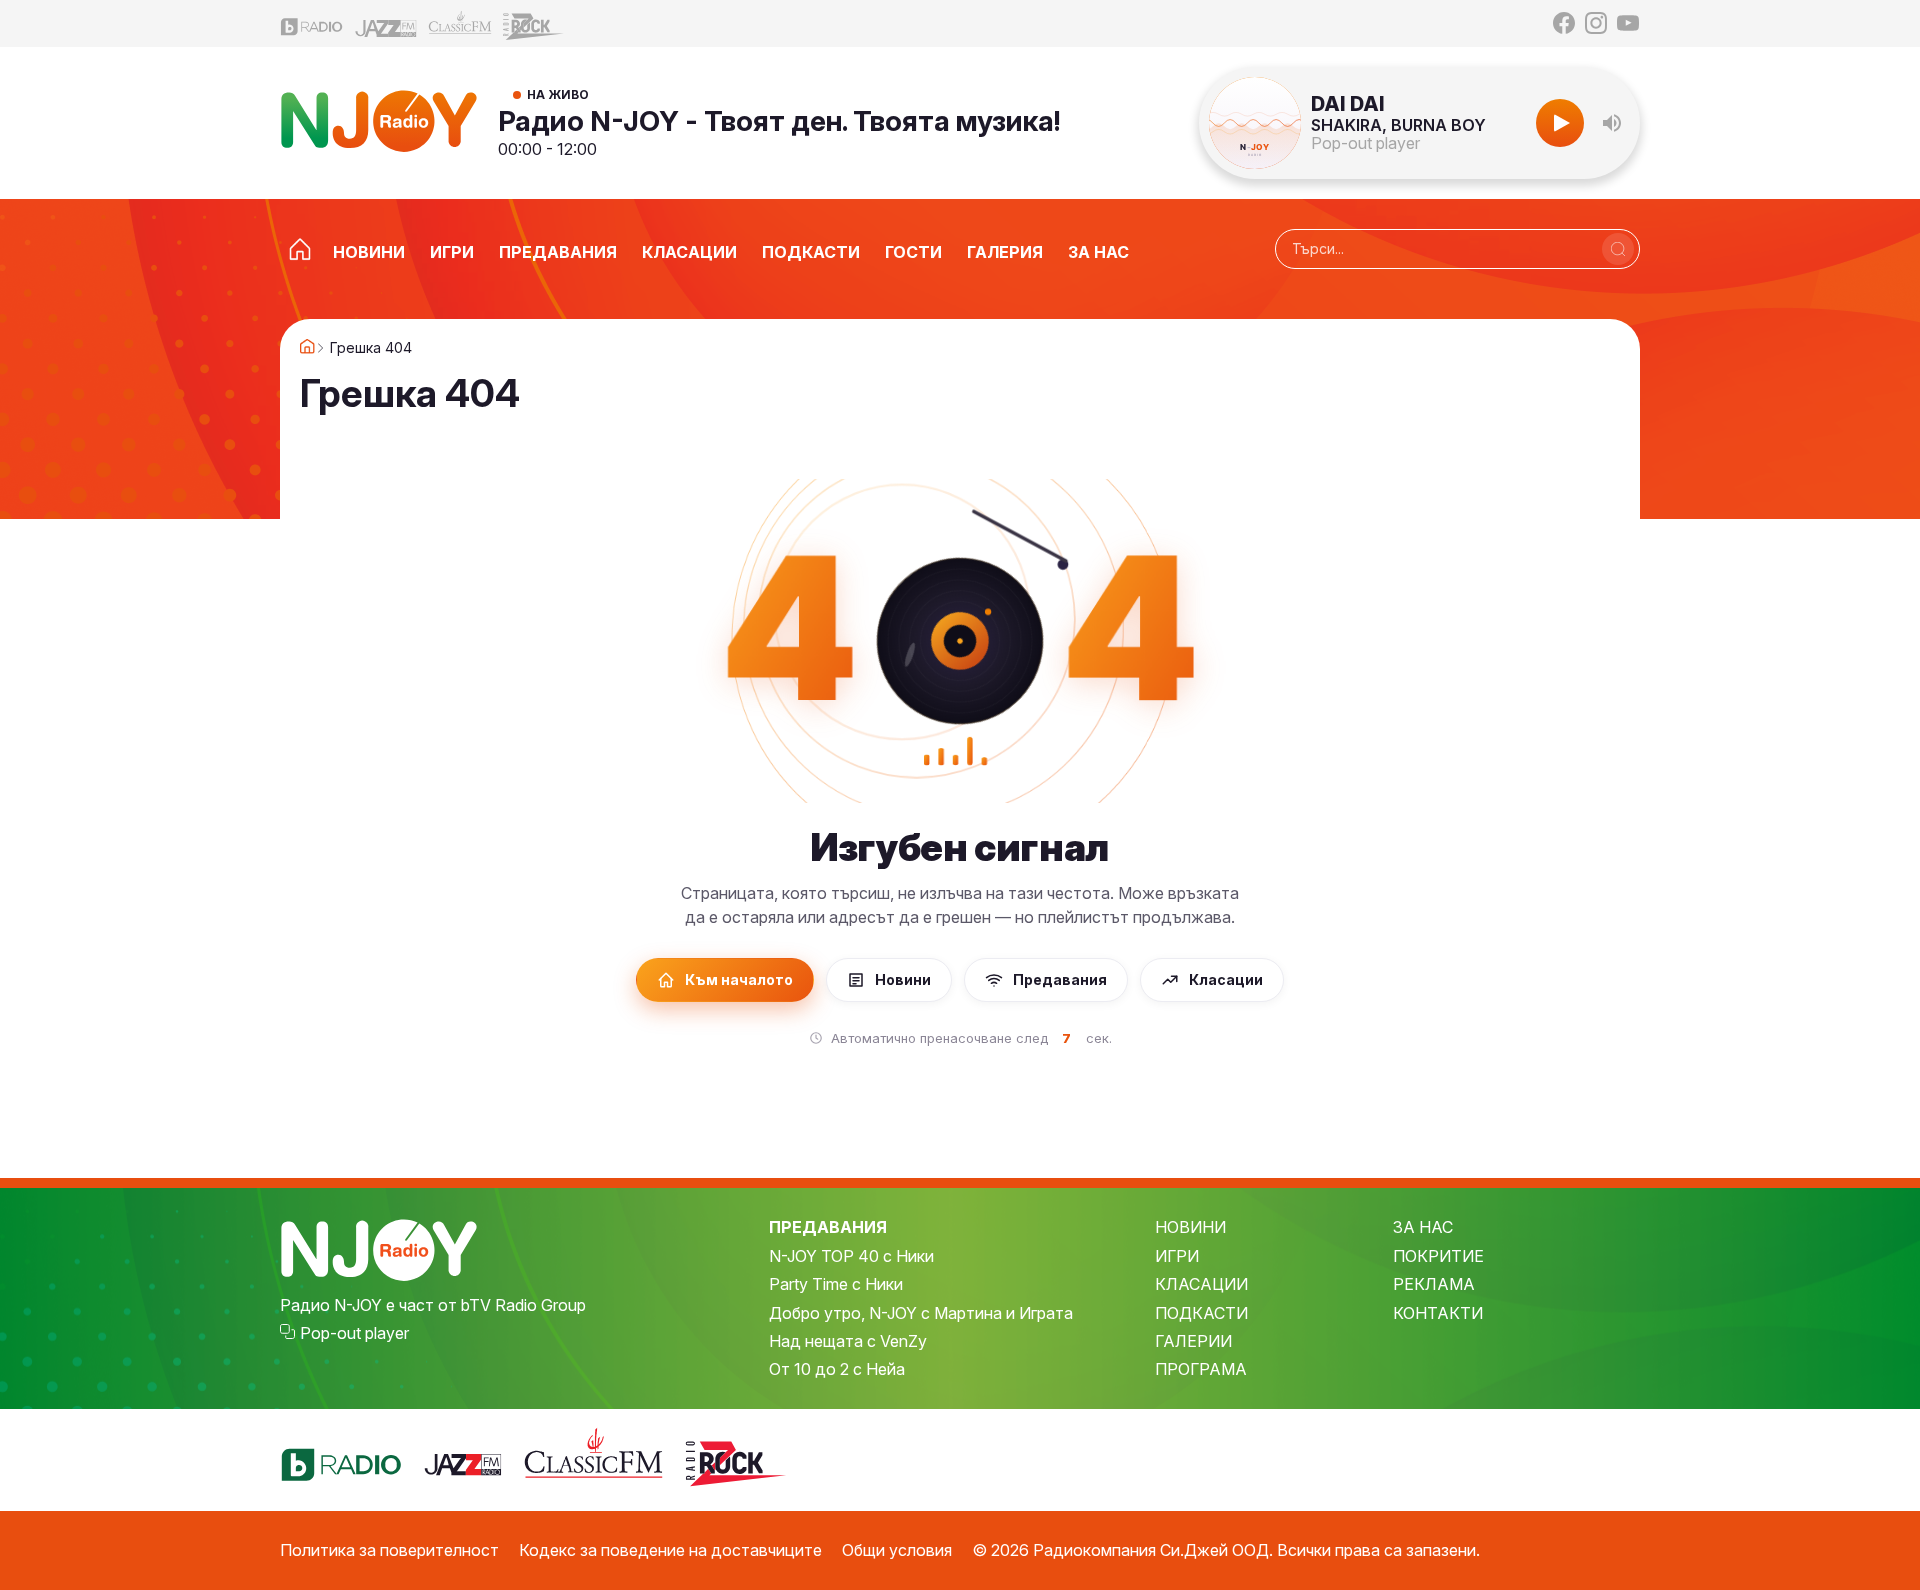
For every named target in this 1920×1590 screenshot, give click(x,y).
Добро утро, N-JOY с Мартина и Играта (921, 1313)
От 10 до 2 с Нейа (837, 1369)
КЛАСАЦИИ (1201, 1284)
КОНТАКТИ (1438, 1313)
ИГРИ (1177, 1256)
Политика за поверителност (389, 1550)
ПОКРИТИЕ (1438, 1256)
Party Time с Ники (836, 1284)
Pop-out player (1365, 143)
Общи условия (897, 1550)
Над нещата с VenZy (848, 1341)
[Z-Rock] (534, 24)
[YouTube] (1628, 23)
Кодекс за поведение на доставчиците (670, 1550)
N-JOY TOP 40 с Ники (851, 1256)
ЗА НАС (1423, 1227)
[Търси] (1618, 249)
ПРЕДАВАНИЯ (828, 1227)
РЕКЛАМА (1434, 1284)
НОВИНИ (1190, 1227)
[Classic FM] (460, 23)
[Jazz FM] (386, 23)
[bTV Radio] (312, 23)
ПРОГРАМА (1201, 1369)
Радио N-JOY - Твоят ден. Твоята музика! (779, 121)
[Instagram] (1596, 23)
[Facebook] (1564, 23)
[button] (1612, 123)
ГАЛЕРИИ (1193, 1341)
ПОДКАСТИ (1201, 1313)
